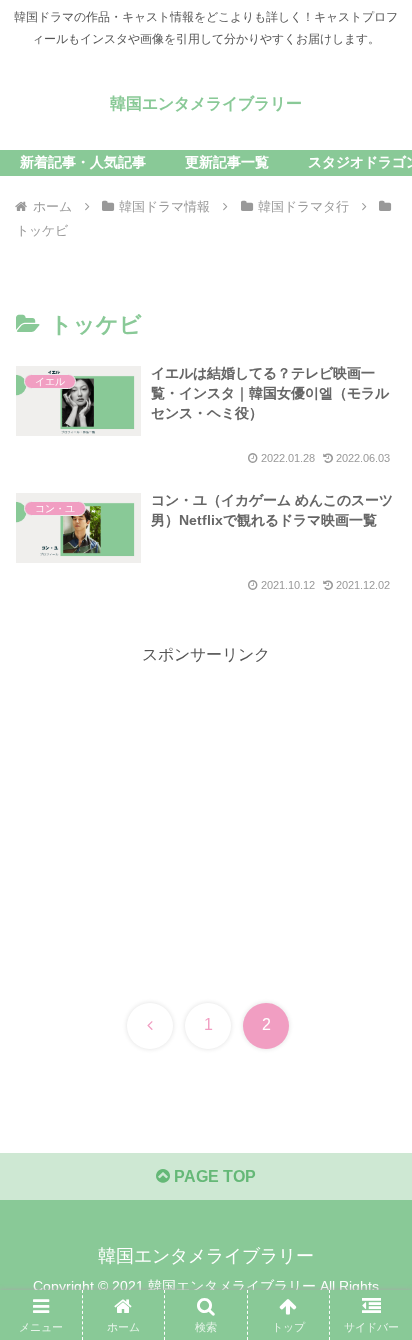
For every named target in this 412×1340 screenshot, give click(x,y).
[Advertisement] (206, 810)
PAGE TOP (213, 1176)
